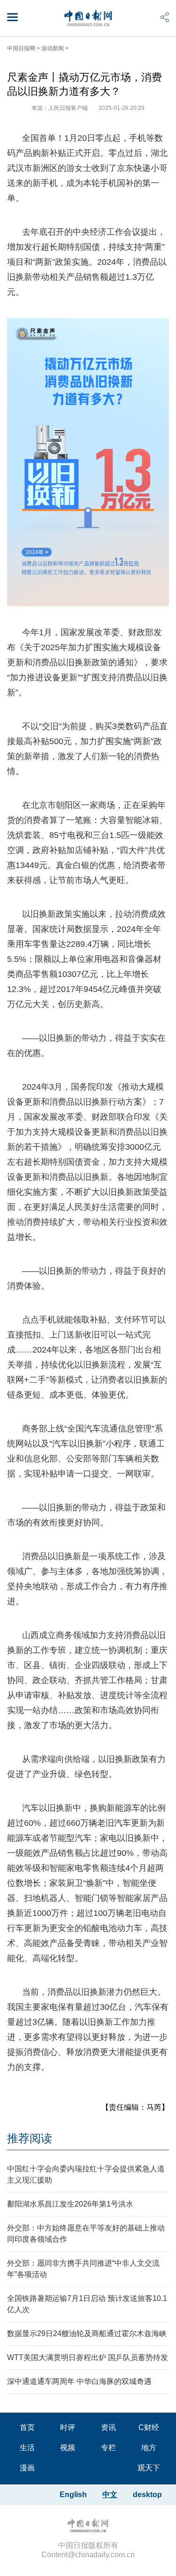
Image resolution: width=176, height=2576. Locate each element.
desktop (147, 2495)
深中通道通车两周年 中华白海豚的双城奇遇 (79, 2381)
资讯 (108, 2427)
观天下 (149, 2468)
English (73, 2495)
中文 (110, 2495)
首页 (27, 2427)
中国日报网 (21, 48)
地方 (149, 2448)
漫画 (27, 2468)
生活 (27, 2448)
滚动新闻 (53, 48)
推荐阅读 (30, 2138)
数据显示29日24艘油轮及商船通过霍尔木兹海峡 (87, 2334)
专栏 (108, 2448)
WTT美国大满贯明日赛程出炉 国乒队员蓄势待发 (88, 2357)
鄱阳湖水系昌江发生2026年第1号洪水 (70, 2204)
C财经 (149, 2427)
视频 (68, 2448)
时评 (68, 2427)
